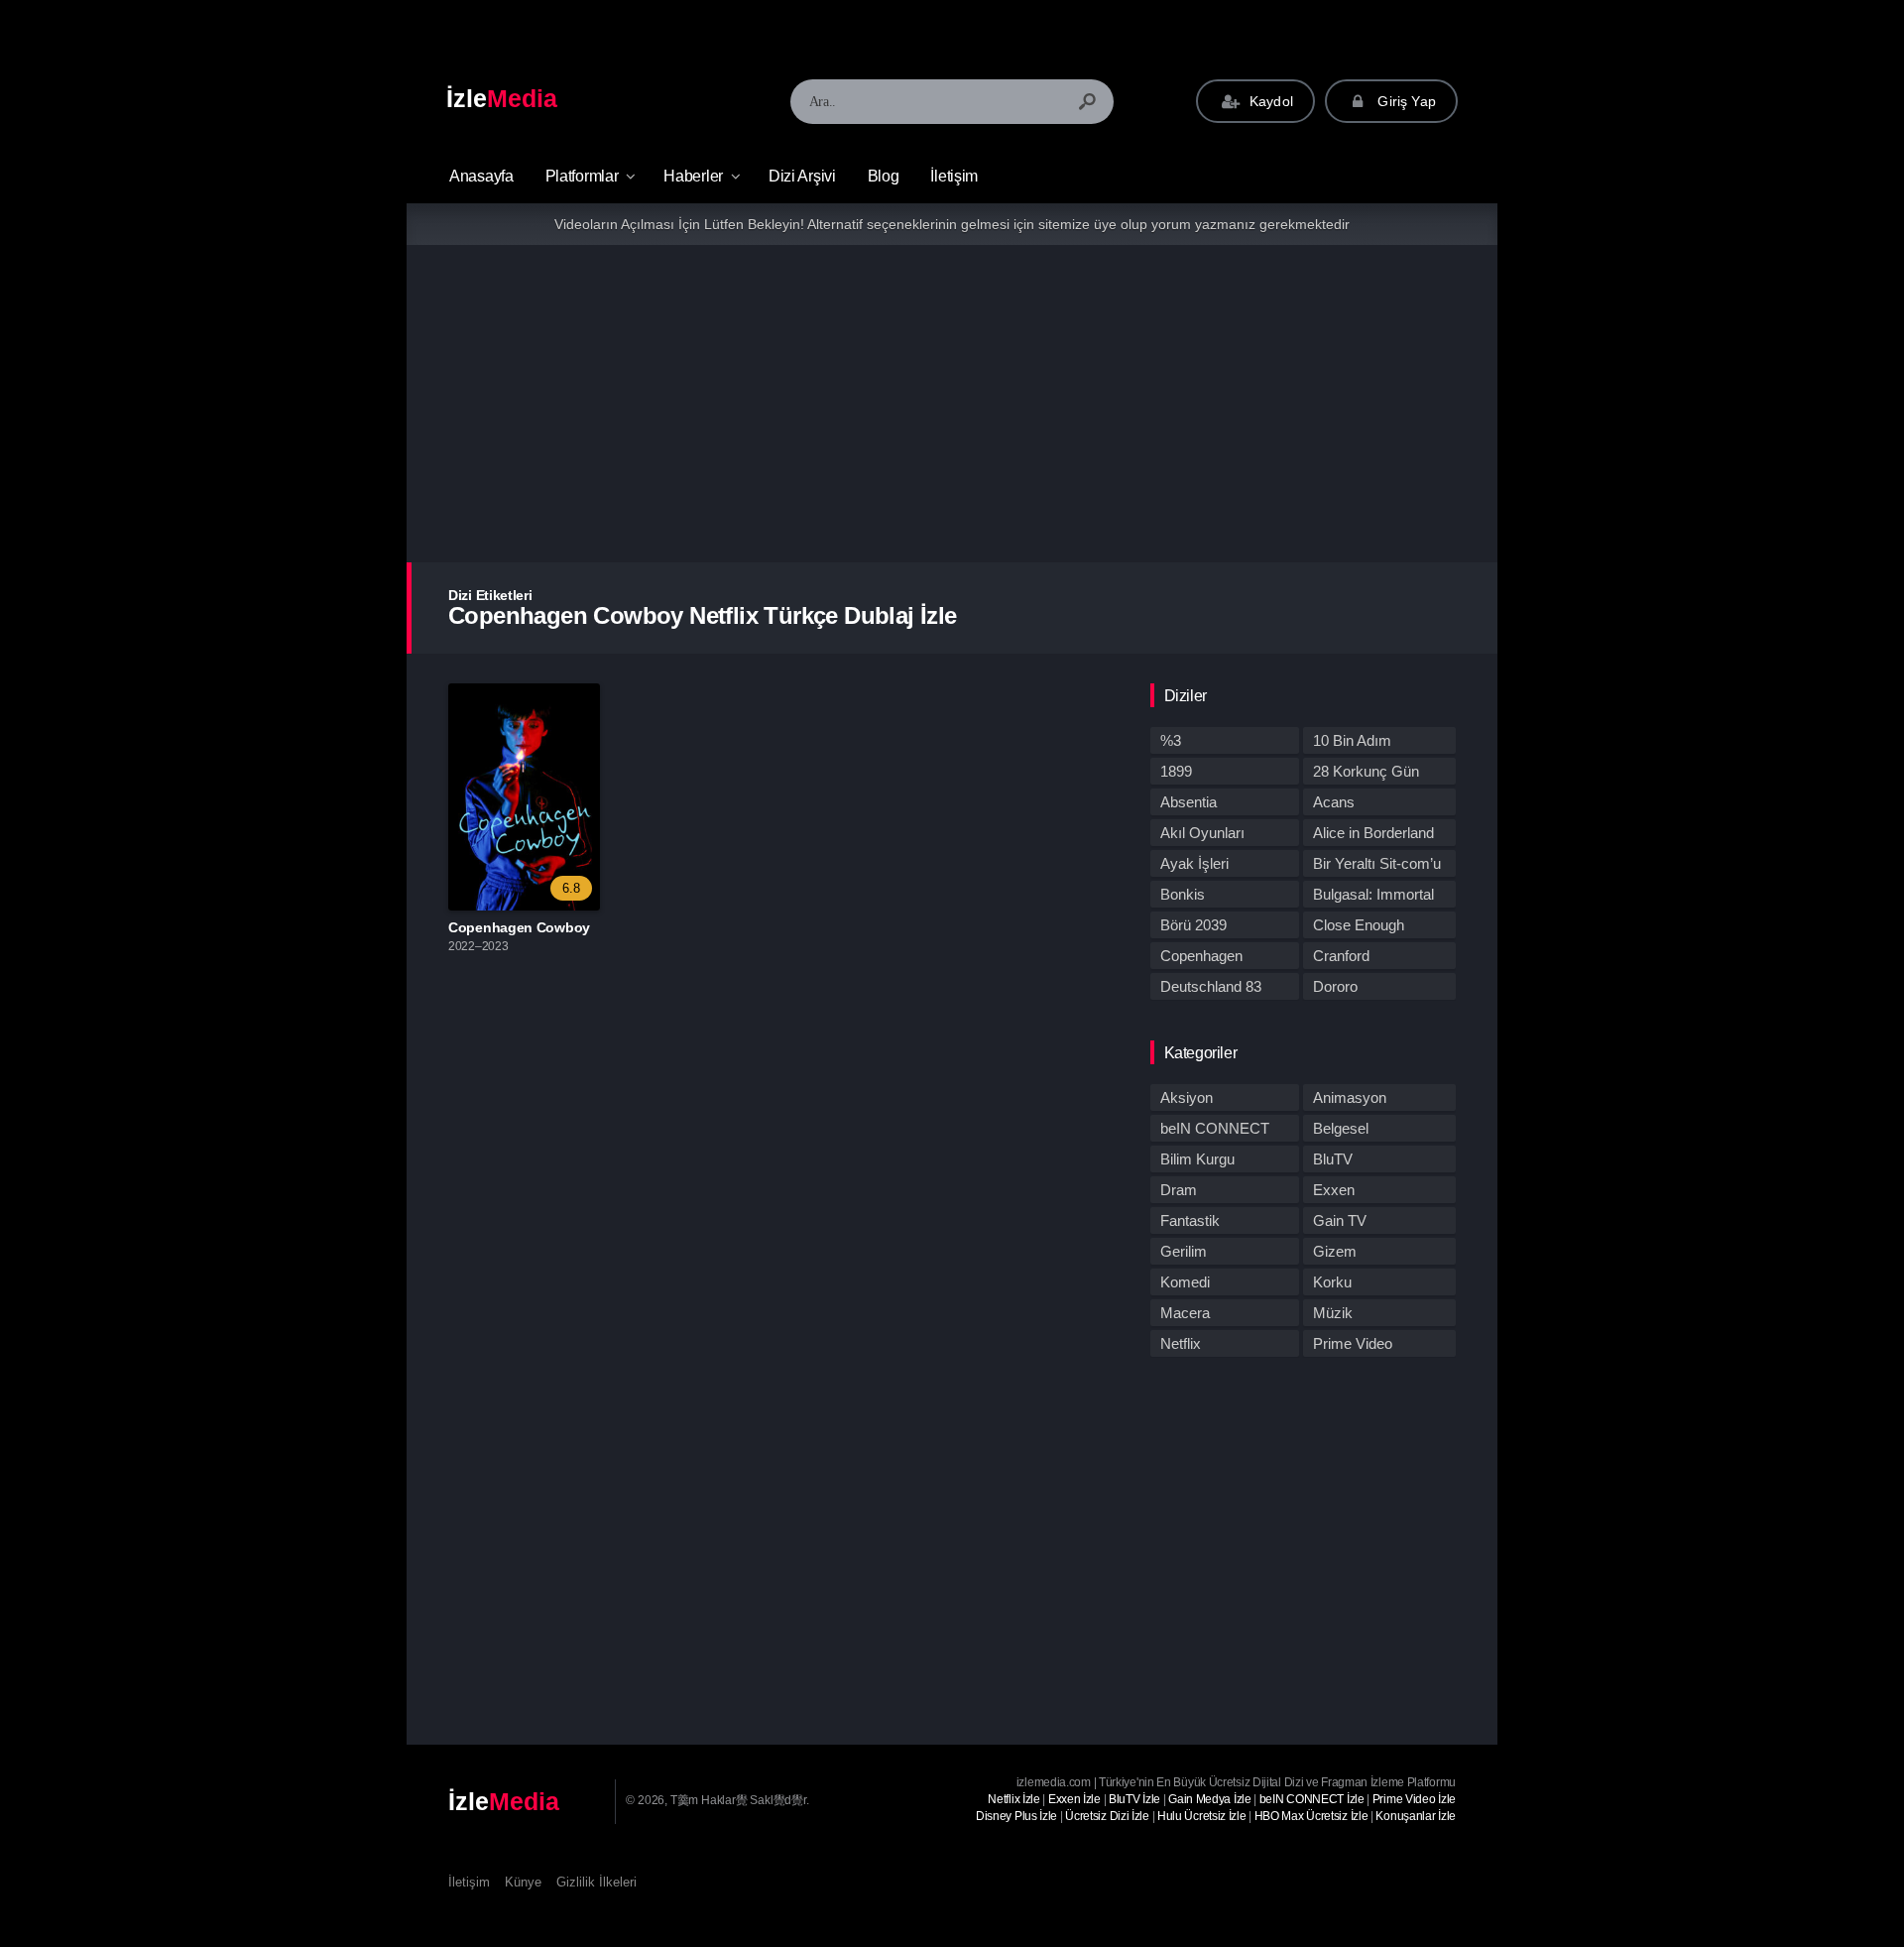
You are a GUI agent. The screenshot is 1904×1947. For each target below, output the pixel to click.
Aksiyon (1187, 1097)
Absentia (1189, 802)
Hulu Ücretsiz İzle (1202, 1816)
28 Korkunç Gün (1366, 771)
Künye (523, 1882)
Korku (1332, 1282)
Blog (884, 176)
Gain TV (1340, 1220)
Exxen (1334, 1190)
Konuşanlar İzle (1416, 1816)
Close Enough (1359, 925)
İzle (502, 98)
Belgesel (1341, 1128)
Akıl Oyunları (1202, 833)
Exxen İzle (1074, 1799)
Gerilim (1184, 1251)
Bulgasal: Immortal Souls (1373, 897)
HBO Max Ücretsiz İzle (1311, 1816)
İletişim (954, 176)
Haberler (693, 176)
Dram (1179, 1190)
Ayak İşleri (1194, 863)
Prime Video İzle (1414, 1799)
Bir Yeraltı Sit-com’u (1377, 863)
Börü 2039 (1193, 925)
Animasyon (1350, 1097)
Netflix (1181, 1343)
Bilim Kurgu (1197, 1159)
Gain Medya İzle (1210, 1799)
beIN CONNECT (1215, 1128)
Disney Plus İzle (1016, 1816)
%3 (1171, 740)
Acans (1334, 802)
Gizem (1335, 1251)
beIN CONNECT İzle (1312, 1799)
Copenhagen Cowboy (519, 927)
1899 (1176, 771)
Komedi (1185, 1282)
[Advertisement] (952, 404)
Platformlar (582, 176)
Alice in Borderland (1373, 833)
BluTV (1333, 1159)
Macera (1185, 1313)
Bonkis (1183, 894)
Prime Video (1353, 1343)
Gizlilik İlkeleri (596, 1882)
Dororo (1335, 986)
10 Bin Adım (1352, 740)
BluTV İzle (1134, 1799)
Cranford (1341, 956)
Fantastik (1190, 1220)
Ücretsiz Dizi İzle (1107, 1816)
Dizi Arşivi (802, 176)
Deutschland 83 (1211, 986)
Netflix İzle (1013, 1799)
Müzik (1333, 1313)
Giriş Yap (1405, 101)
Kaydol (1269, 101)
